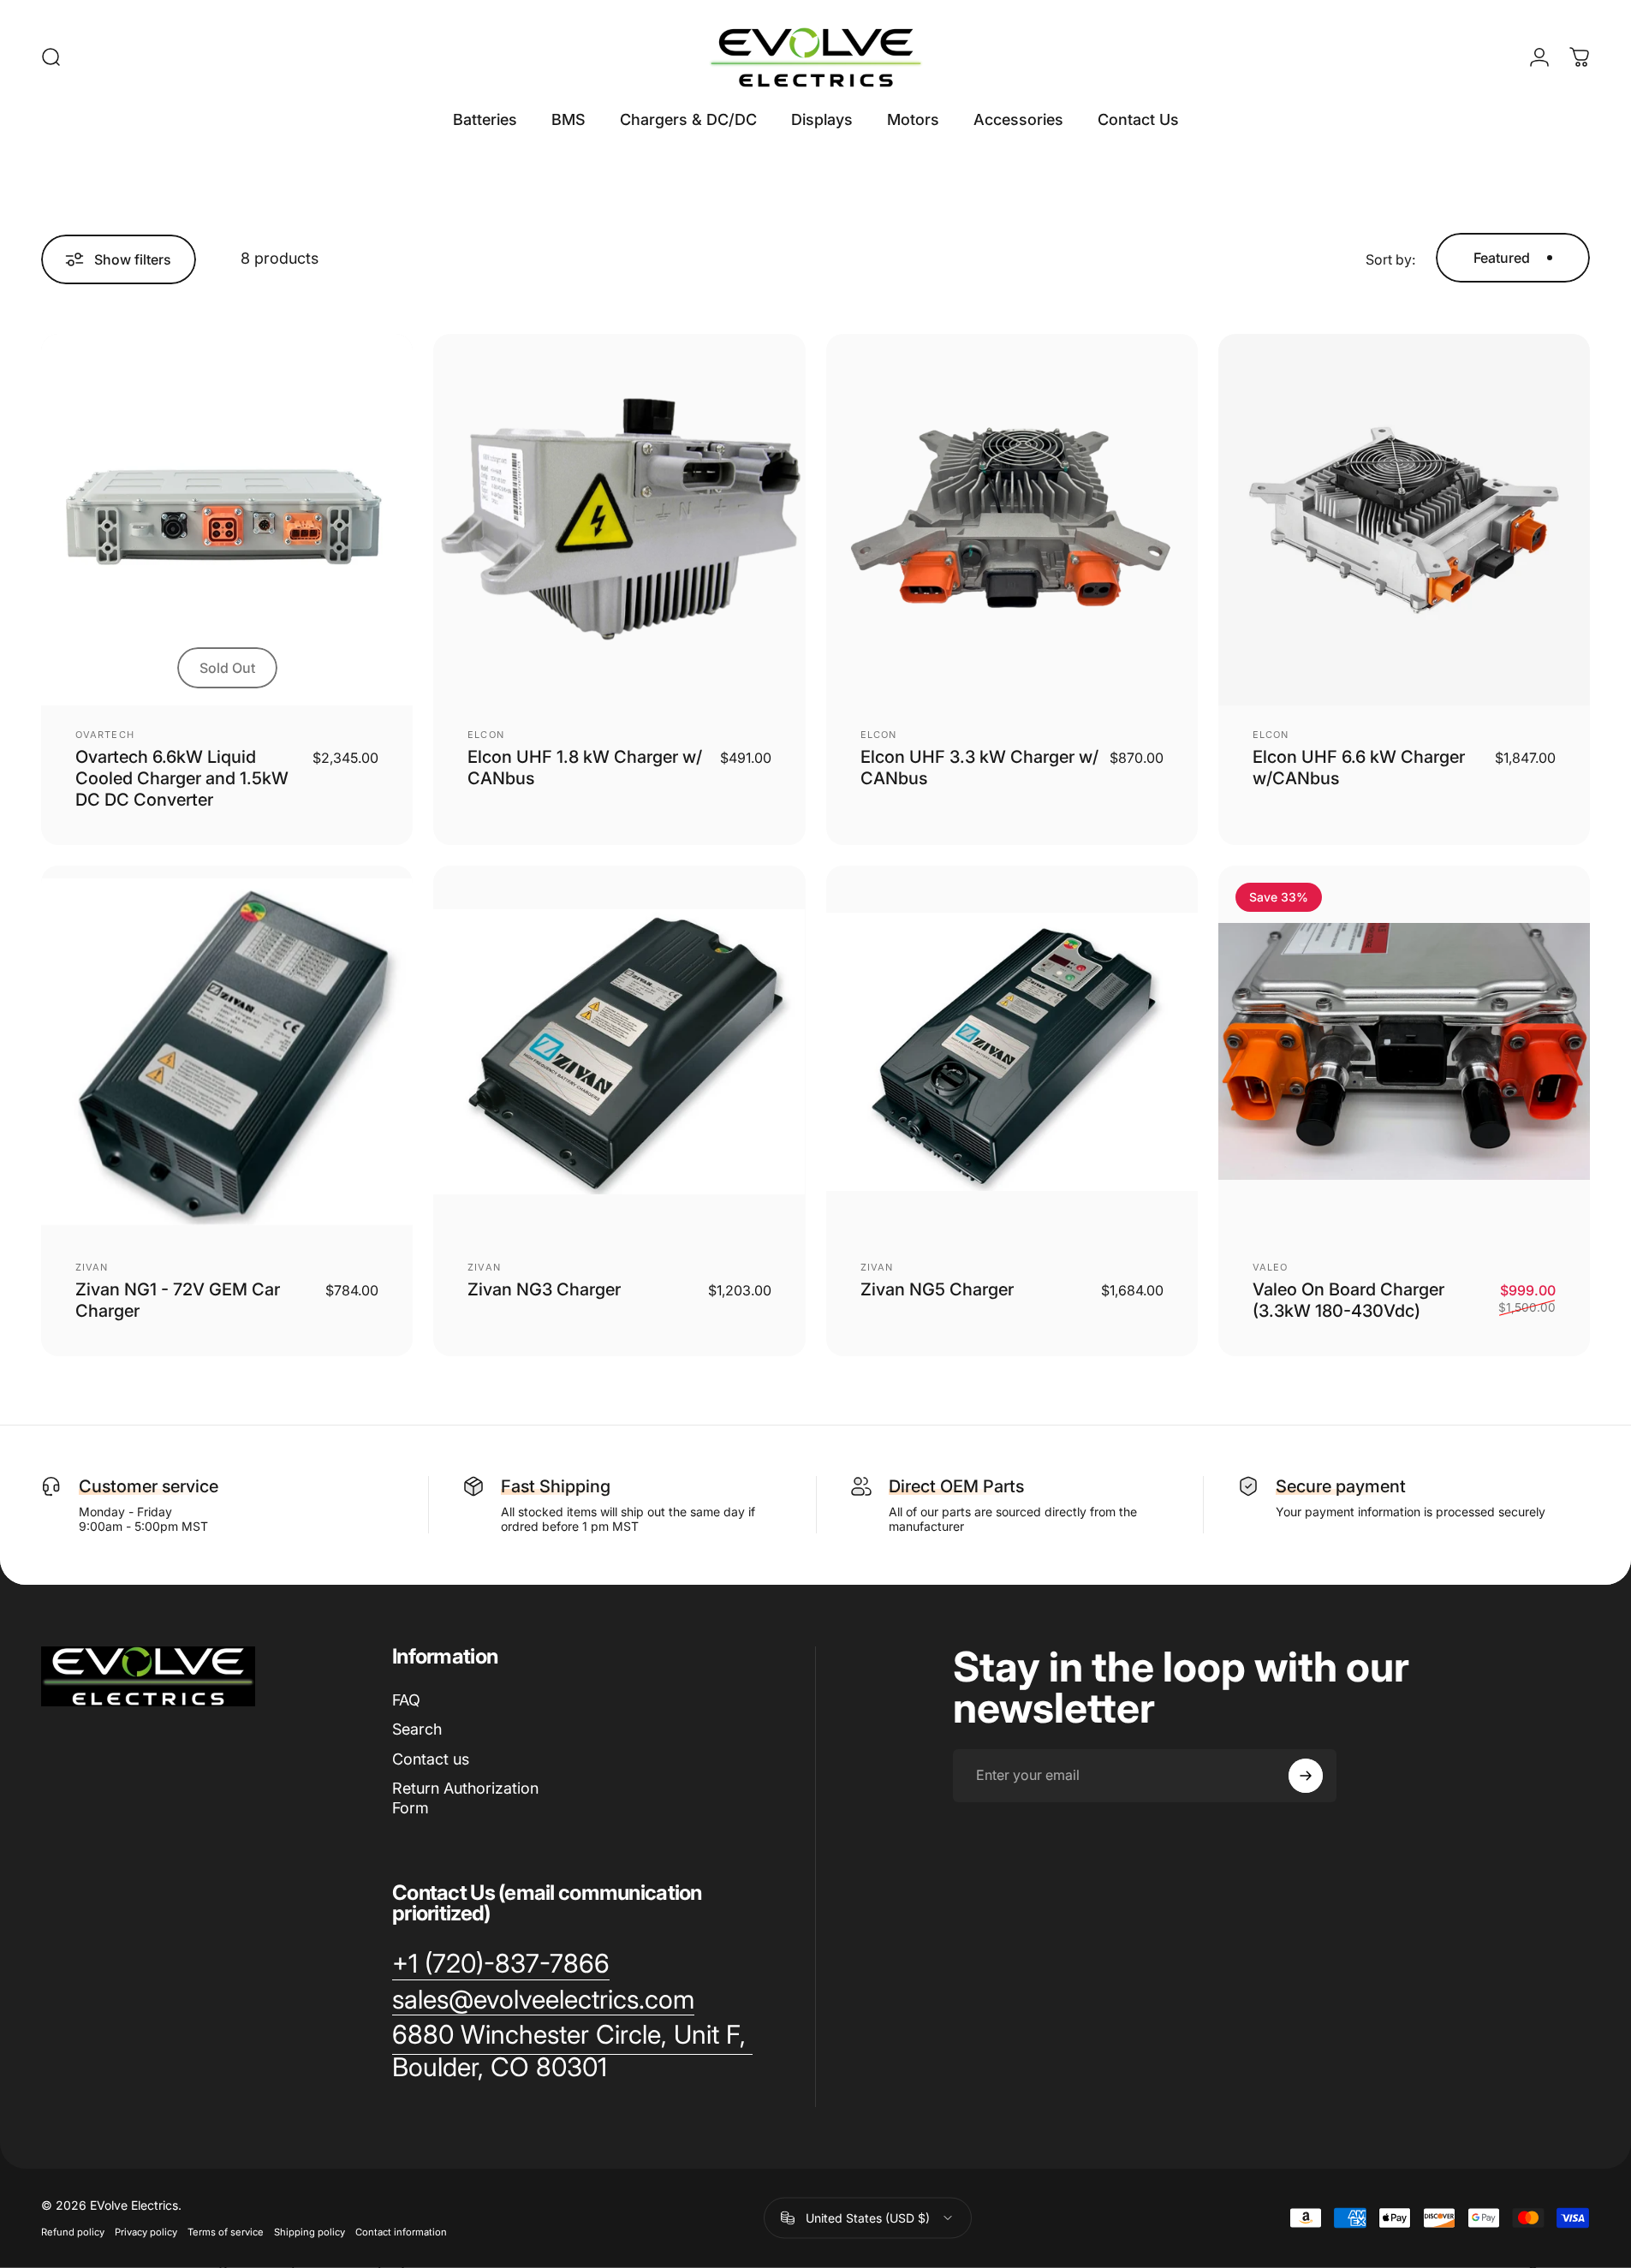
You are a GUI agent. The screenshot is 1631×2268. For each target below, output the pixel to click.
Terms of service (226, 2232)
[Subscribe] (1306, 1776)
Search (417, 1729)
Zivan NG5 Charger (937, 1289)
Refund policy (73, 2232)
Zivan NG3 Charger (544, 1289)
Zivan (92, 1267)
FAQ (406, 1700)
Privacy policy (146, 2232)
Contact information (401, 2232)
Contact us (431, 1759)
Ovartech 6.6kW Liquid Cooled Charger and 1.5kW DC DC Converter (182, 778)
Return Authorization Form (465, 1798)
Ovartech (105, 735)
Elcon (486, 735)
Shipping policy (310, 2232)
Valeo (1271, 1267)
